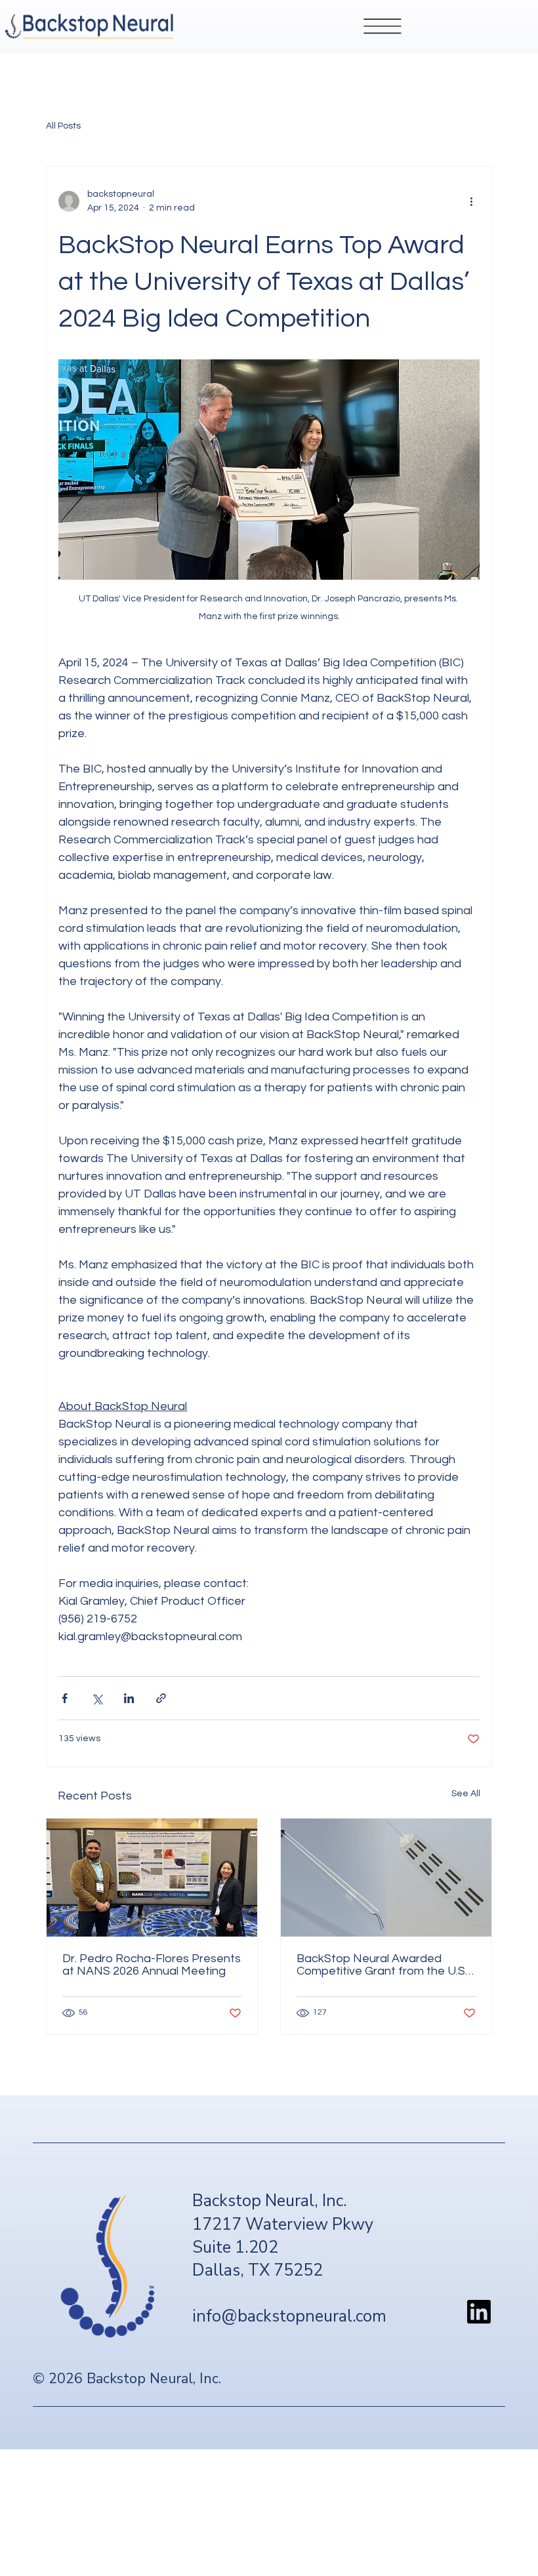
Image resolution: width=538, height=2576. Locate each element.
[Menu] (383, 26)
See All (466, 1794)
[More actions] (472, 201)
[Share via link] (161, 1698)
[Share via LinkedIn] (129, 1698)
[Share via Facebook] (65, 1698)
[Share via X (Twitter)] (97, 1698)
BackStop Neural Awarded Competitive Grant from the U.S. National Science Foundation (382, 1965)
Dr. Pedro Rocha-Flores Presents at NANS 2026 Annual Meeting (152, 1965)
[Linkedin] (479, 2312)
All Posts (63, 126)
